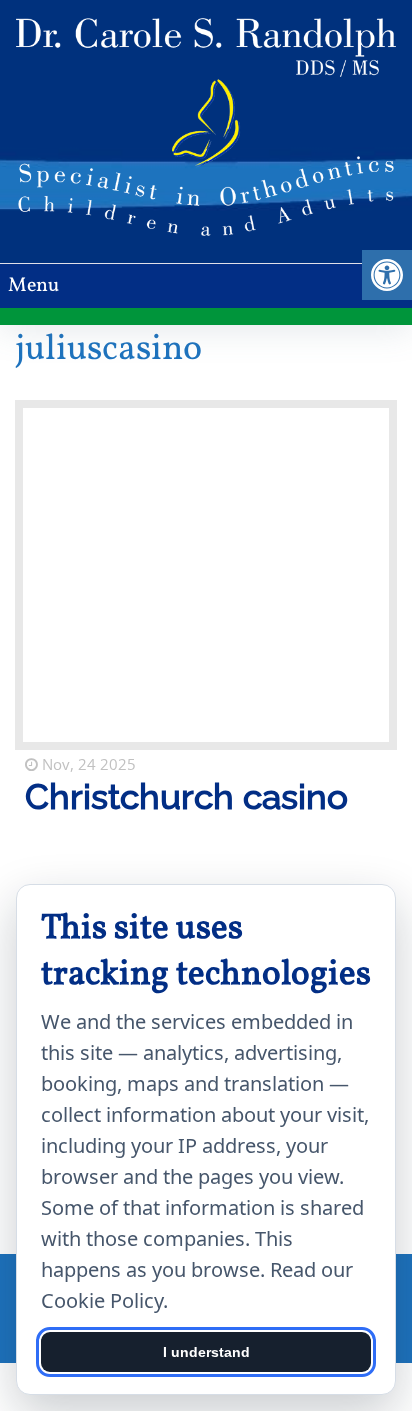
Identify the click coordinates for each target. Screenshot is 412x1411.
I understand (206, 1352)
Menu (33, 286)
